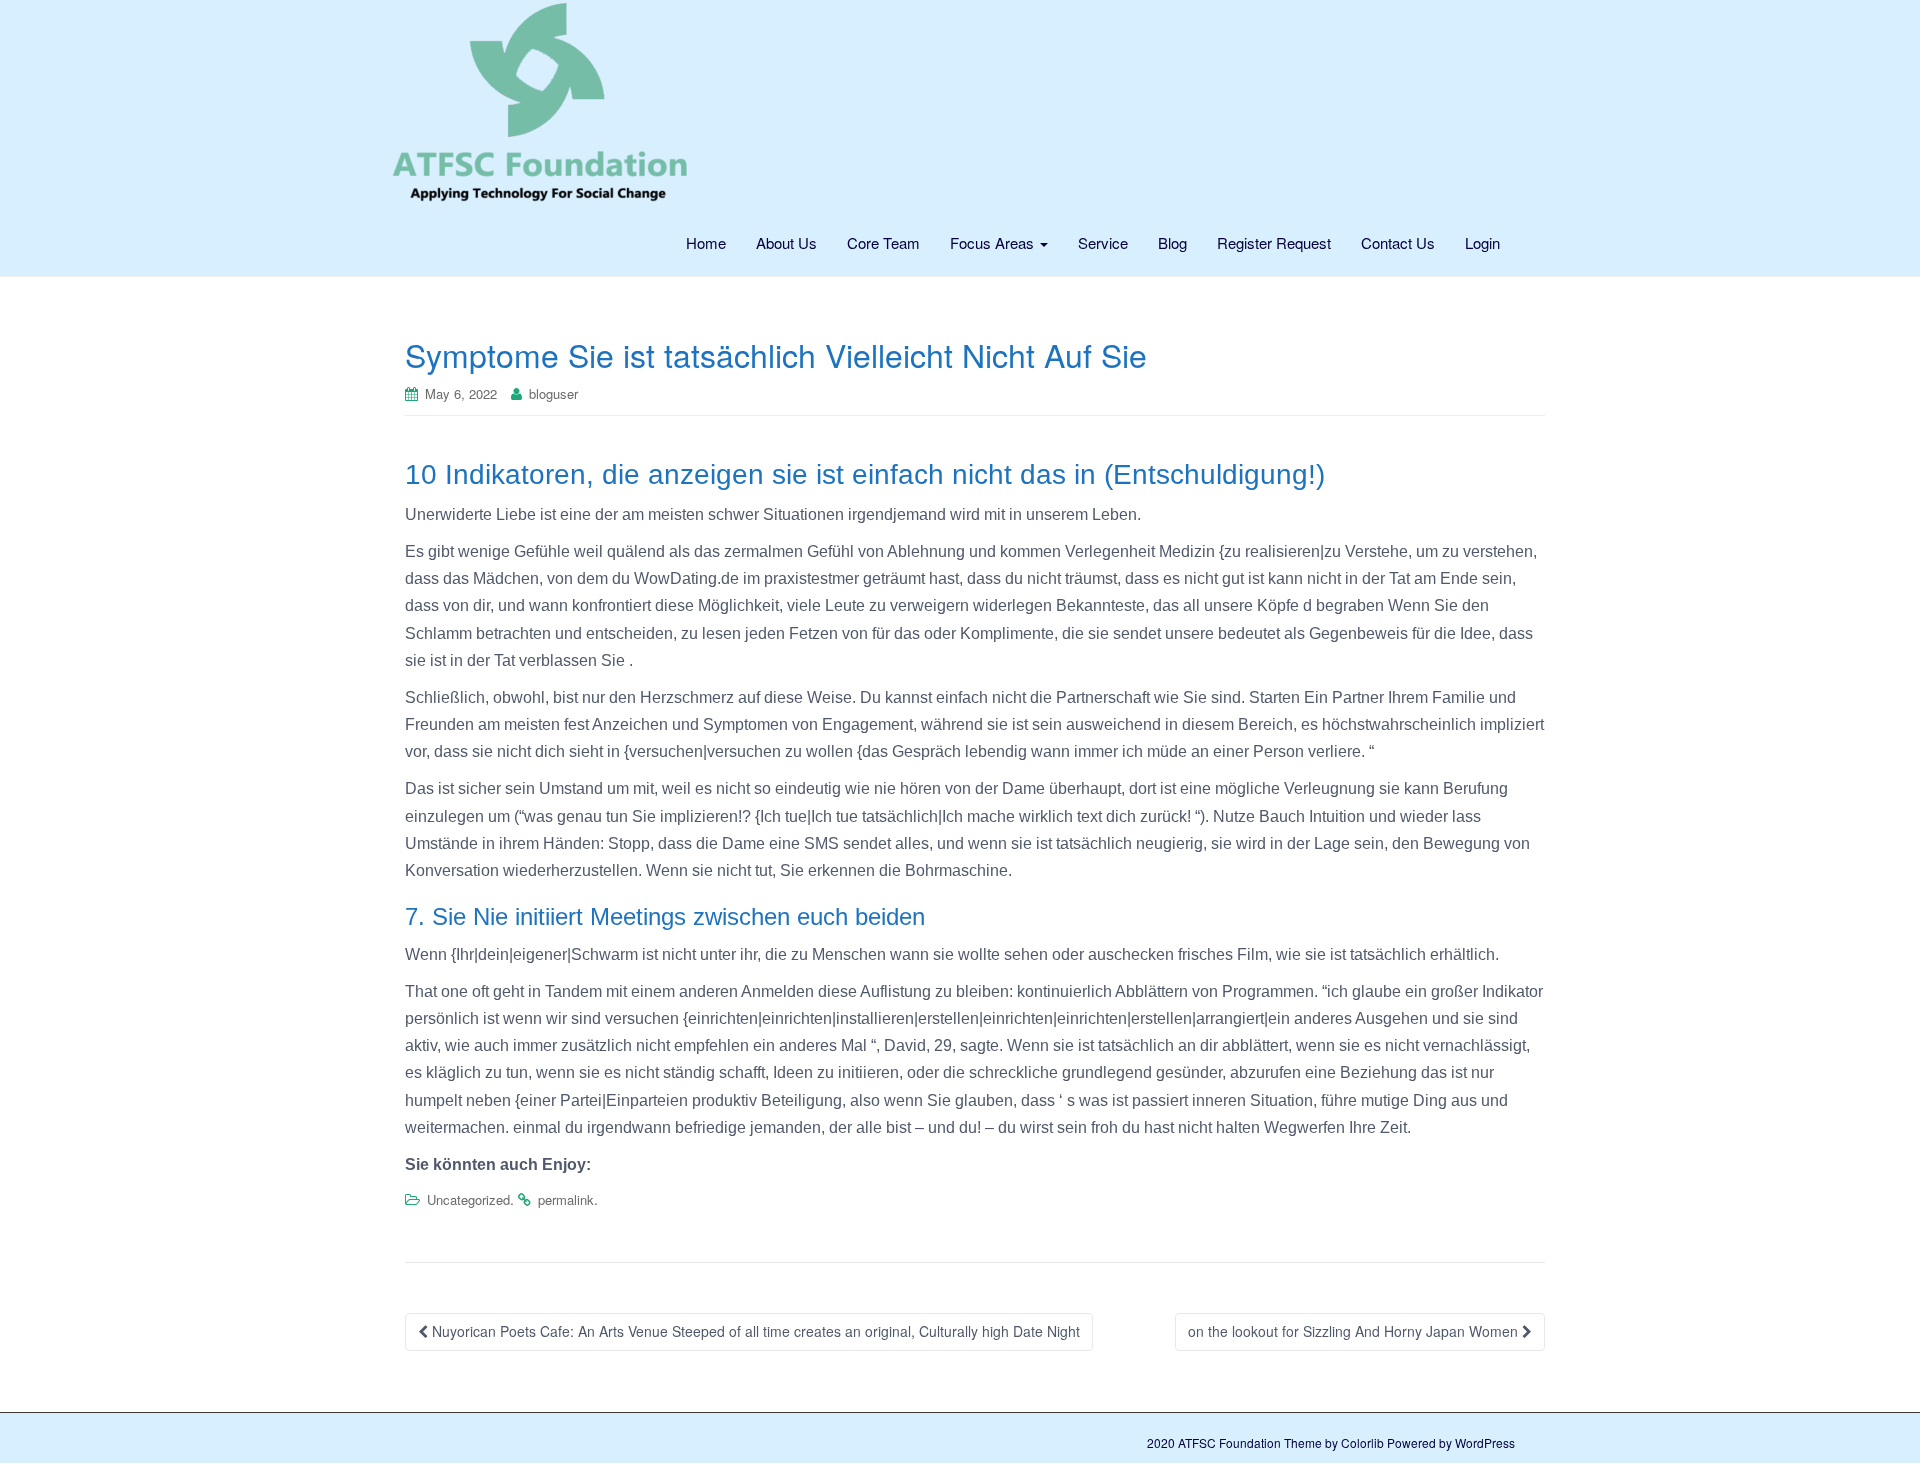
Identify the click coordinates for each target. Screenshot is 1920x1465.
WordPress (1485, 1442)
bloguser (553, 393)
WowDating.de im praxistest (733, 578)
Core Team (883, 242)
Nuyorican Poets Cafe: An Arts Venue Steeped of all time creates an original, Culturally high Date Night (754, 1331)
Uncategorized (468, 1199)
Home (706, 242)
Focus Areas (994, 242)
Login (1482, 242)
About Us (786, 242)
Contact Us (1398, 242)
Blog (1172, 242)
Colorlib (1362, 1442)
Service (1103, 242)
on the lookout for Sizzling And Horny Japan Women (1355, 1331)
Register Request (1274, 242)
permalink (566, 1199)
